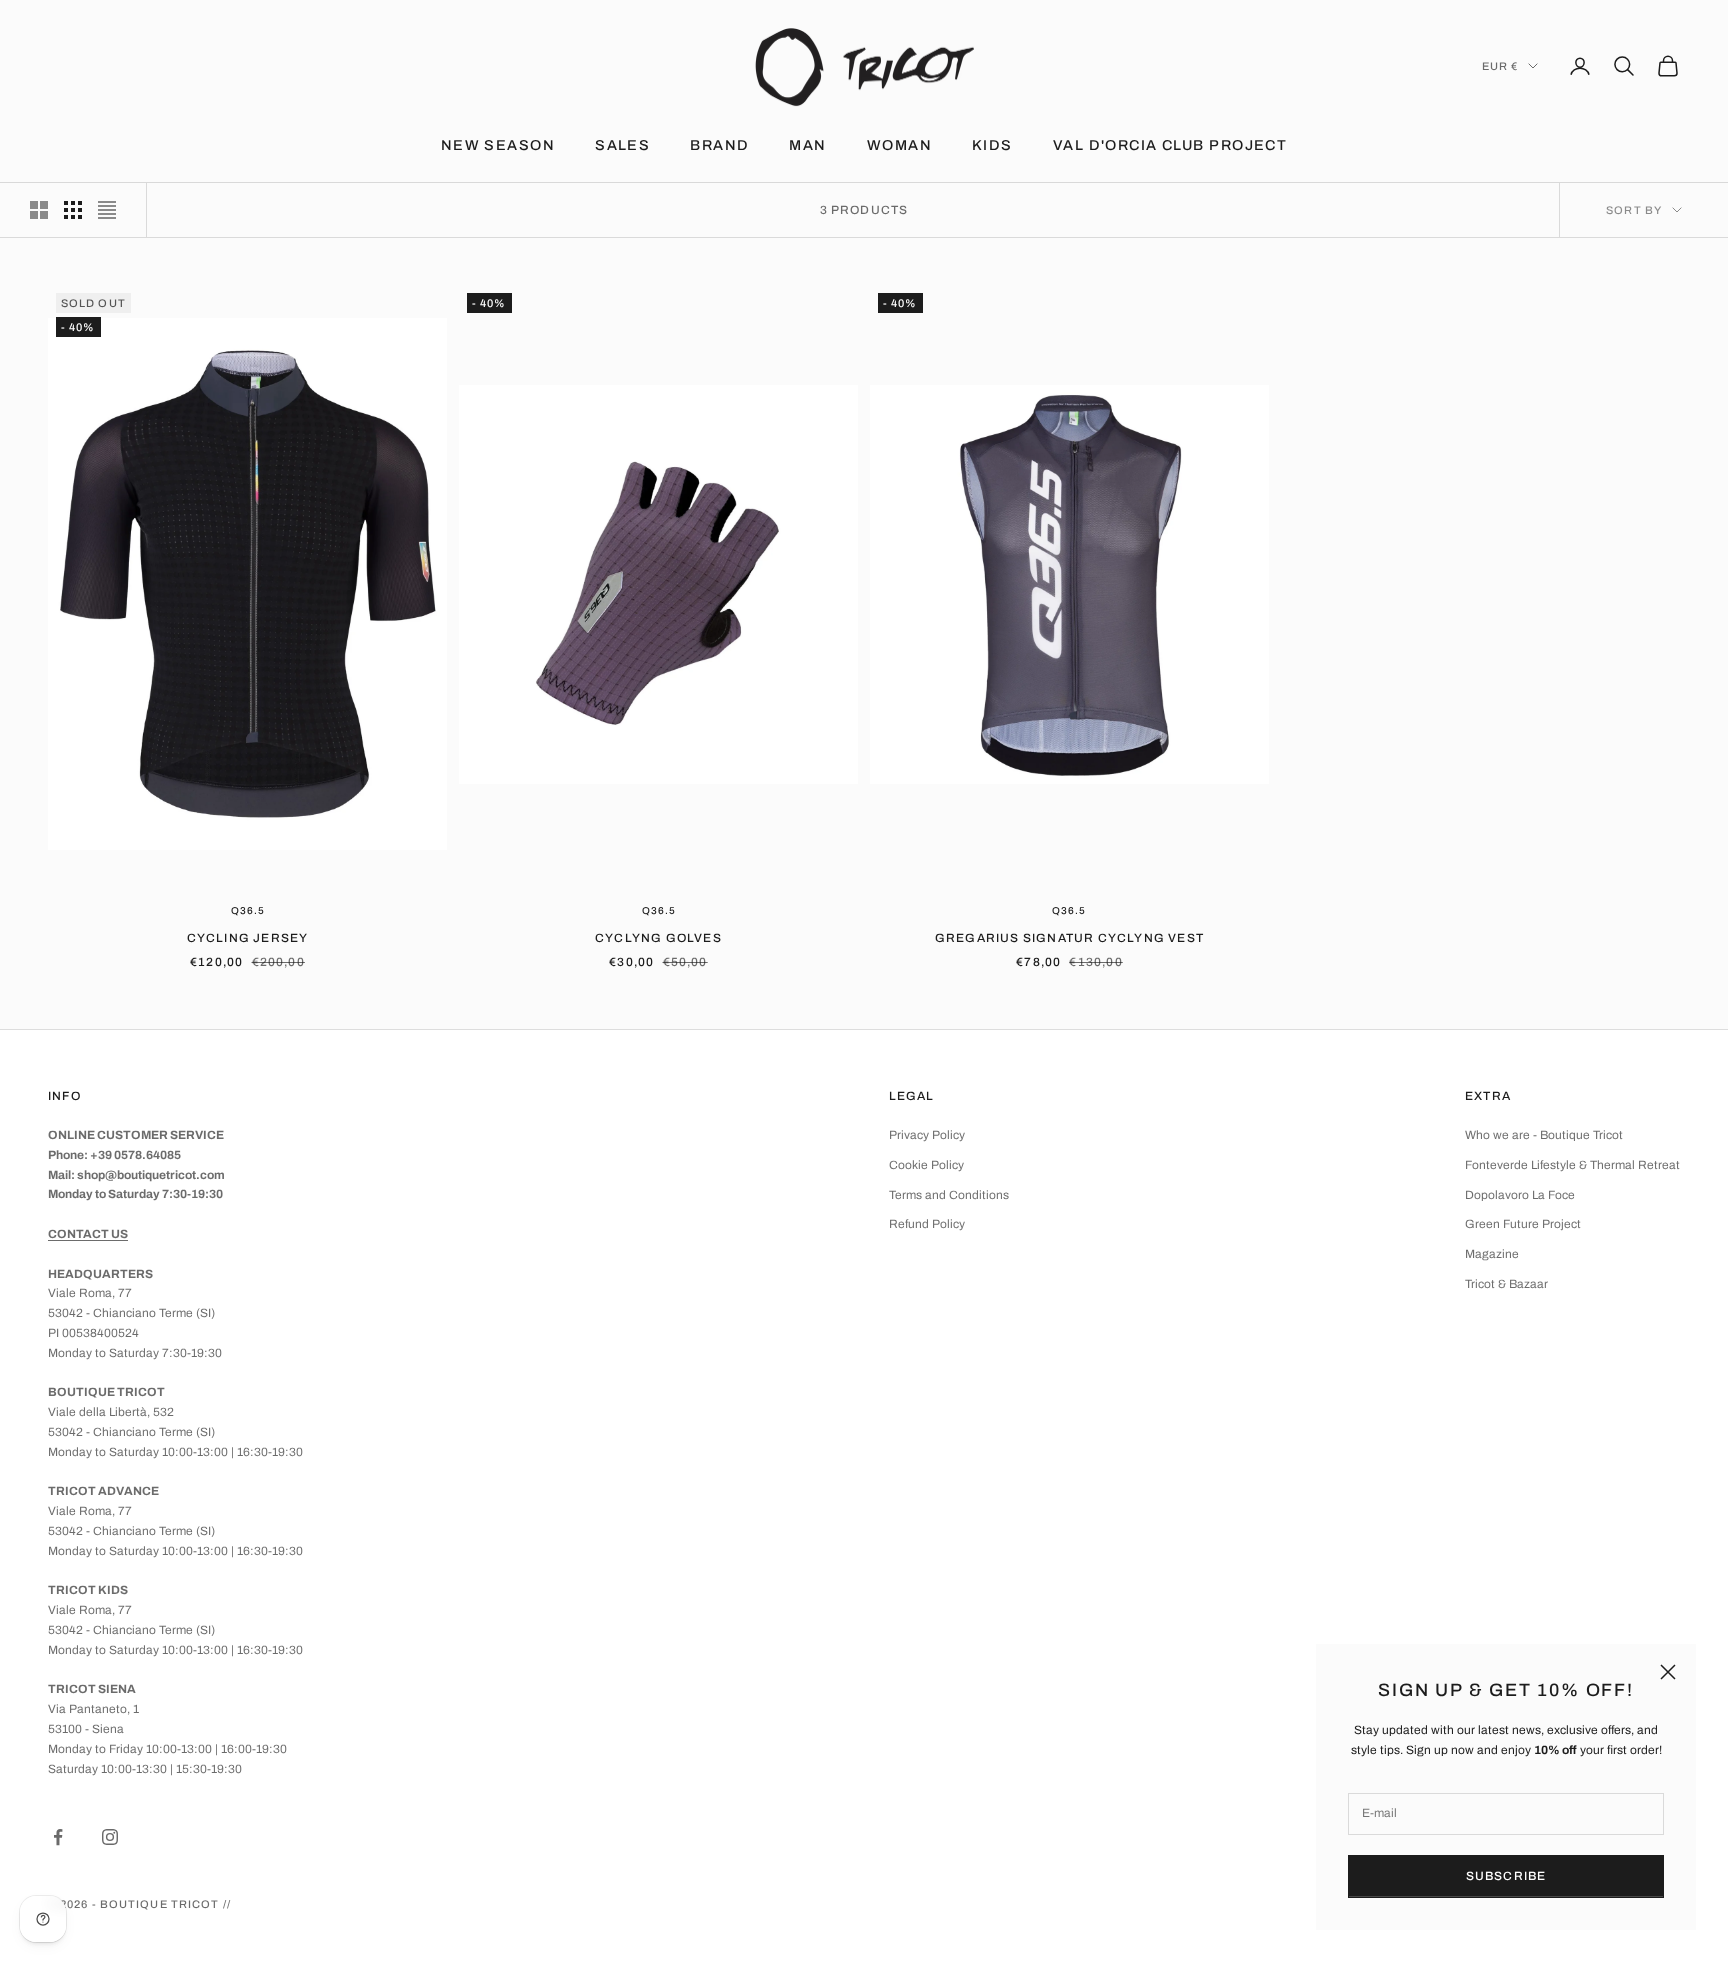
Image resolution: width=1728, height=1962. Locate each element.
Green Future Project (1523, 1224)
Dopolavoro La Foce (1520, 1195)
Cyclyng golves (658, 938)
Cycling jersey (248, 938)
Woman (899, 145)
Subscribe (1506, 1876)
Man (807, 145)
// (227, 1904)
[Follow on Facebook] (58, 1837)
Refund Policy (927, 1224)
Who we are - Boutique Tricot (1544, 1135)
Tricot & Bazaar (1506, 1284)
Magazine (1492, 1254)
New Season (498, 145)
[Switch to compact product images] (107, 210)
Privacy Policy (927, 1135)
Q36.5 (248, 910)
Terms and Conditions (949, 1195)
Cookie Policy (926, 1165)
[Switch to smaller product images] (73, 210)
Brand (719, 145)
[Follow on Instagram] (110, 1837)
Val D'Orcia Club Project (1170, 145)
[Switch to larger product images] (39, 210)
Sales (622, 145)
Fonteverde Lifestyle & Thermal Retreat (1572, 1165)
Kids (992, 145)
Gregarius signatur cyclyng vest (1069, 938)
